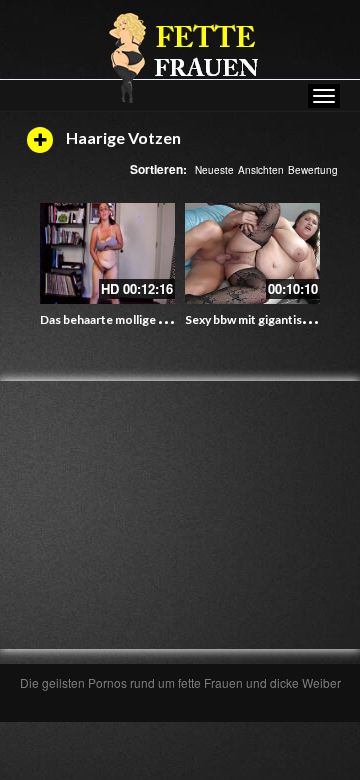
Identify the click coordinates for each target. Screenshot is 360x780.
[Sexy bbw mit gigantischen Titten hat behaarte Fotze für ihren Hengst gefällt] (252, 253)
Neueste (214, 170)
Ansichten (261, 170)
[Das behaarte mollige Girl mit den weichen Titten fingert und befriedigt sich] (107, 253)
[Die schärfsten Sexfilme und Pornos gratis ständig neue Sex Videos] (180, 57)
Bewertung (313, 170)
